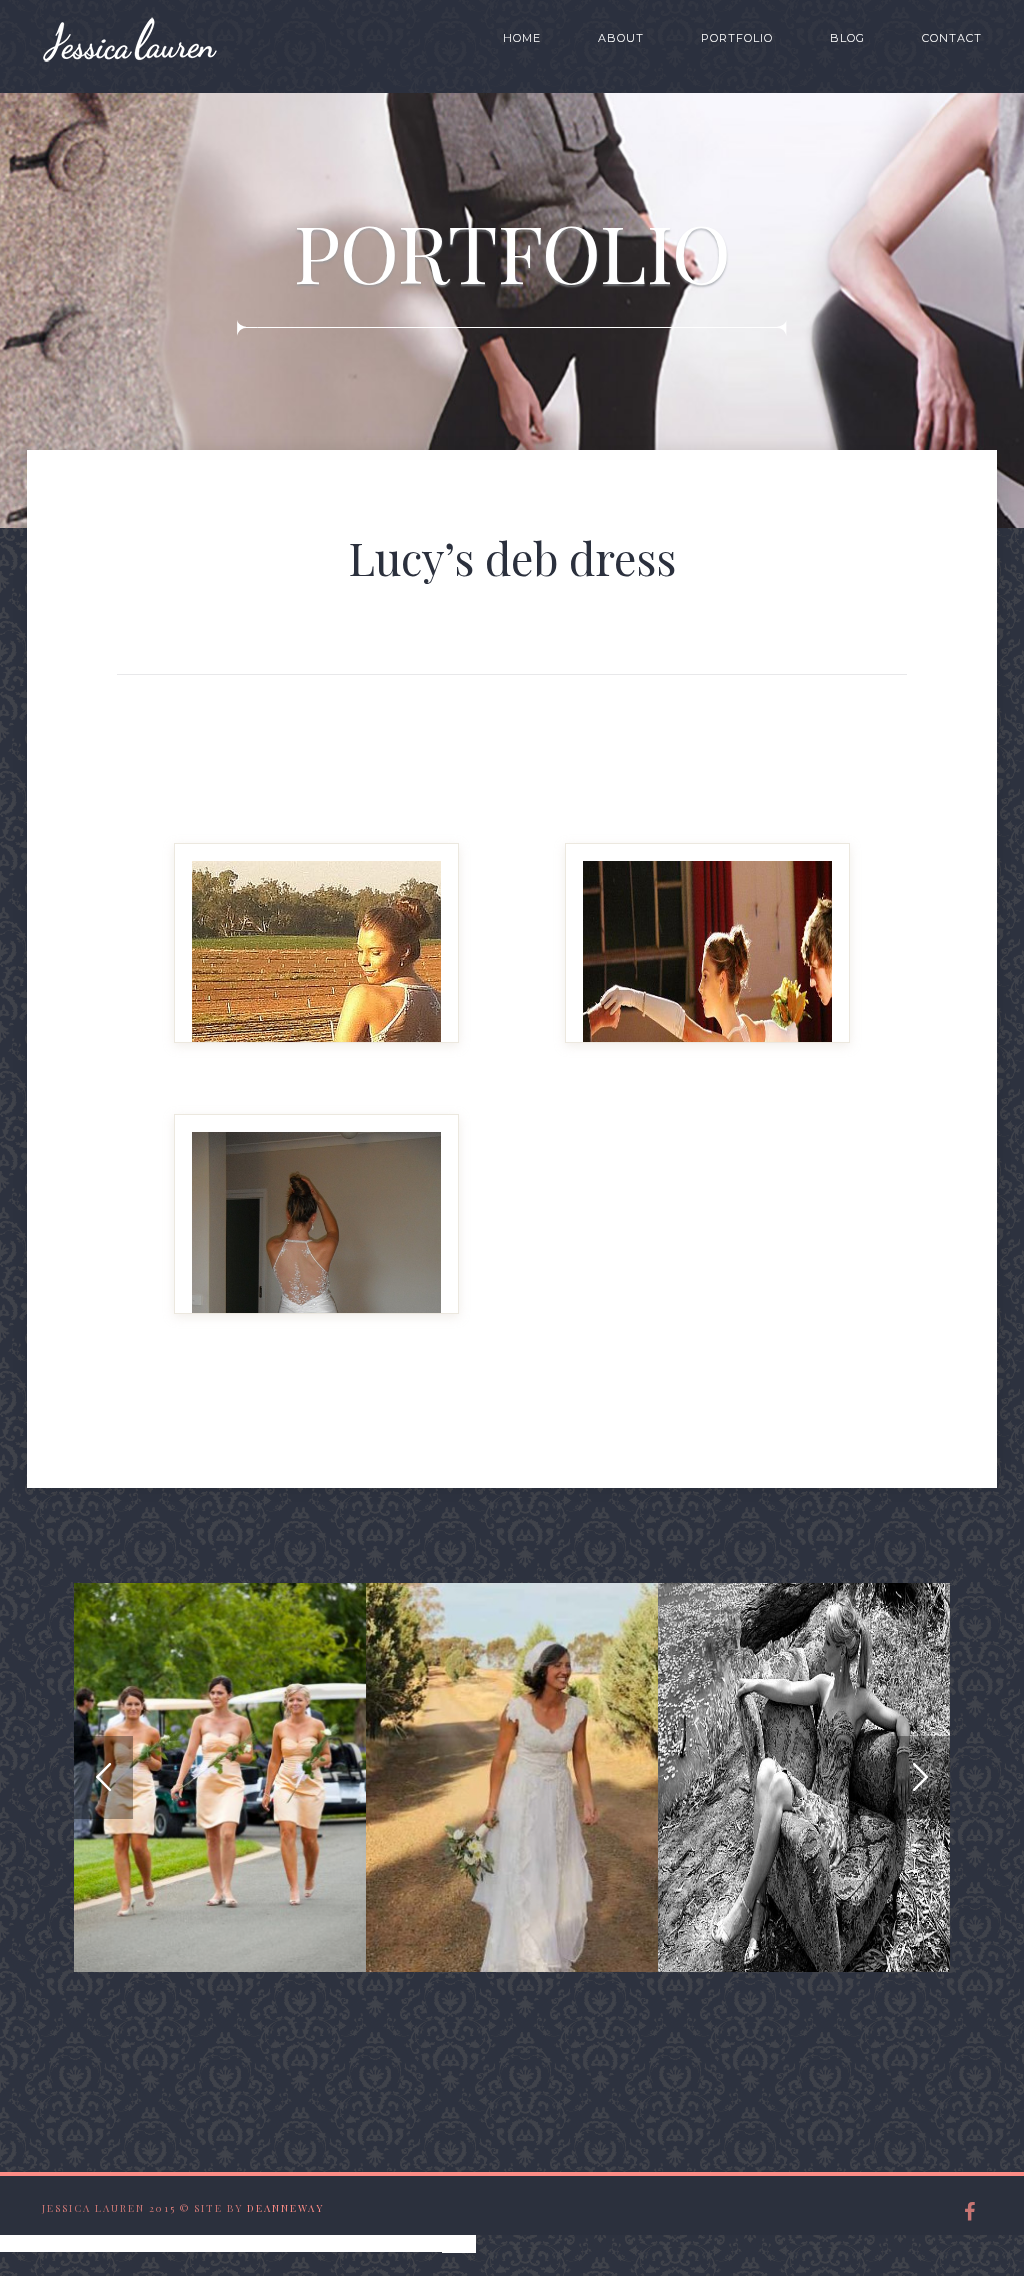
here (459, 2242)
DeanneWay (285, 2208)
